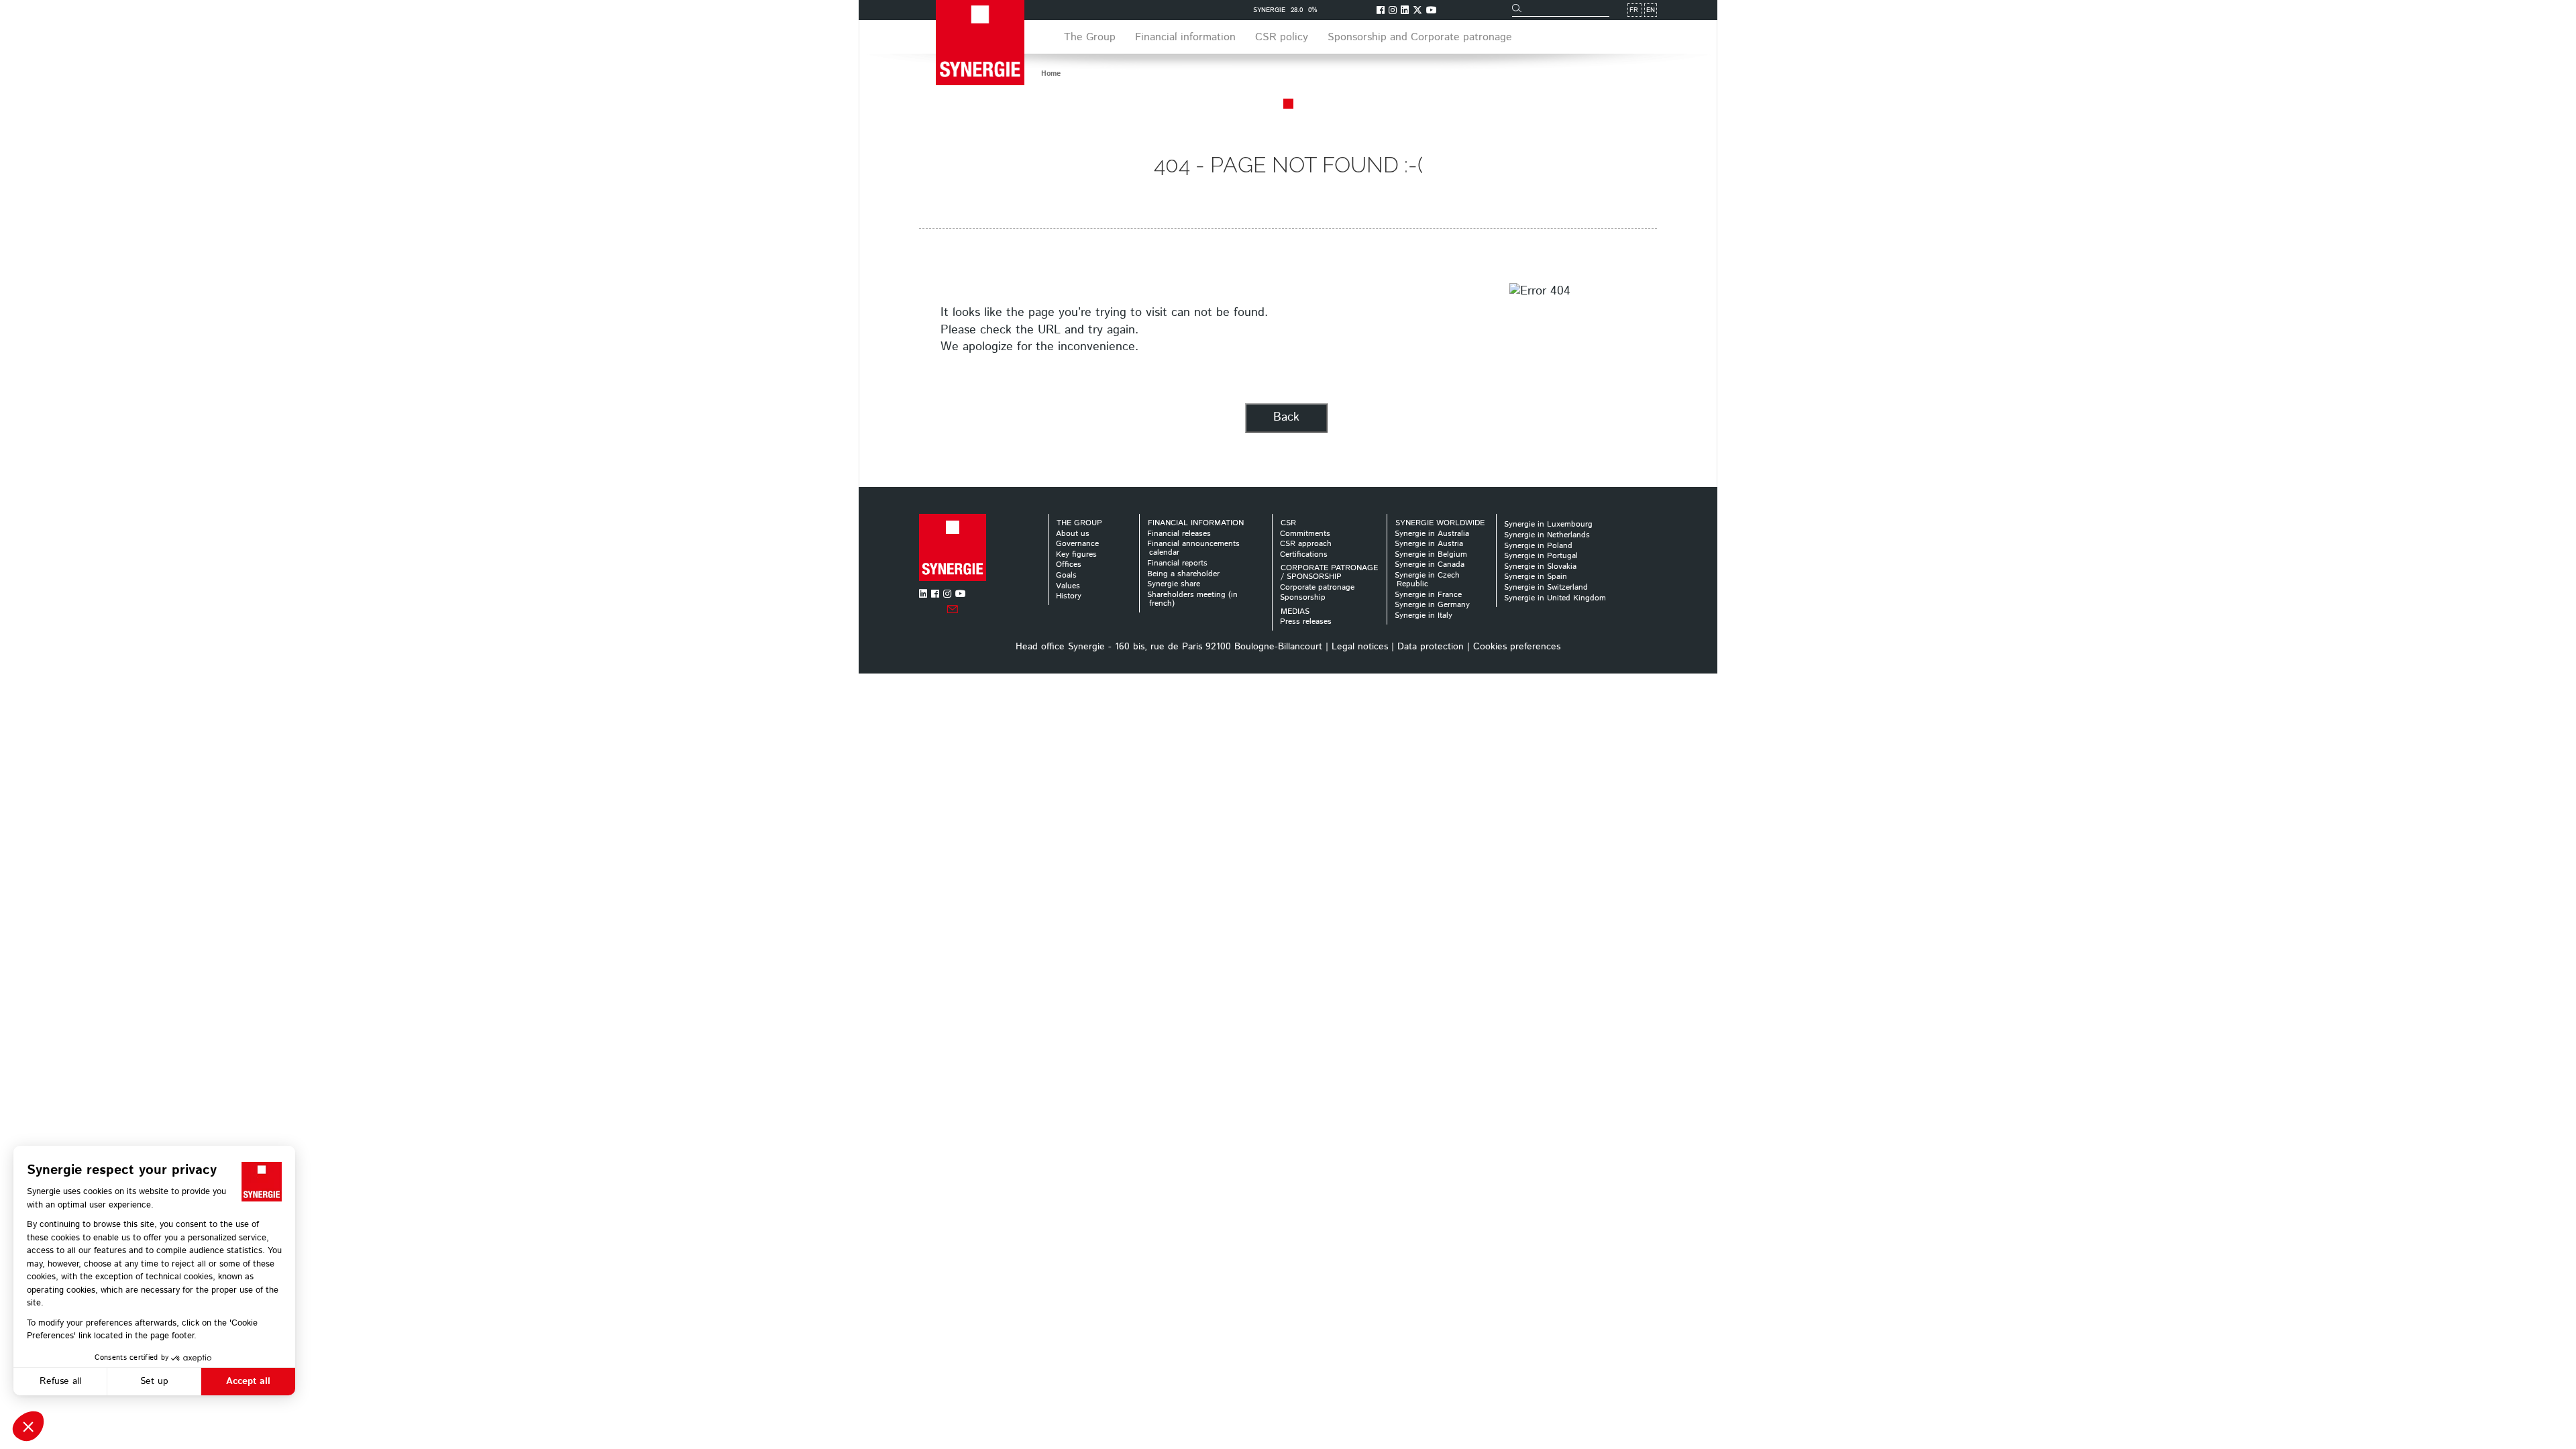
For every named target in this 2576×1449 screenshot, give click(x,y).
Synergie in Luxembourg (1548, 524)
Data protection (1431, 647)
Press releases (1306, 622)
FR (1634, 10)
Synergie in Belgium (1431, 554)
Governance (1077, 544)
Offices (1069, 565)
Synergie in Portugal (1541, 556)
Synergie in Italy (1424, 615)
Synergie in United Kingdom (1555, 598)
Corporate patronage (1317, 587)
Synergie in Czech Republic (1427, 580)
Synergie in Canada (1430, 565)
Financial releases (1179, 534)
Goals (1066, 575)
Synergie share (1174, 584)
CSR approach (1306, 544)
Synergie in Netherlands (1547, 535)
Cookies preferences (1517, 647)
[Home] (953, 547)
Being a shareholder (1183, 574)
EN (1651, 10)
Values (1068, 586)
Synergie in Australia (1432, 534)
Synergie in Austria (1429, 544)
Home (1051, 74)
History (1069, 596)
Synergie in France (1428, 595)
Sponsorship (1303, 597)
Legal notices (1360, 647)
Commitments (1305, 534)
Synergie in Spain (1536, 577)
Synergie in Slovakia (1540, 567)
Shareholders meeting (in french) (1192, 599)
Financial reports (1177, 563)
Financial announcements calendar (1193, 548)
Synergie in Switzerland (1546, 587)
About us (1073, 534)
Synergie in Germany (1432, 605)
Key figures (1076, 554)
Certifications (1304, 554)
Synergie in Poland (1538, 546)
